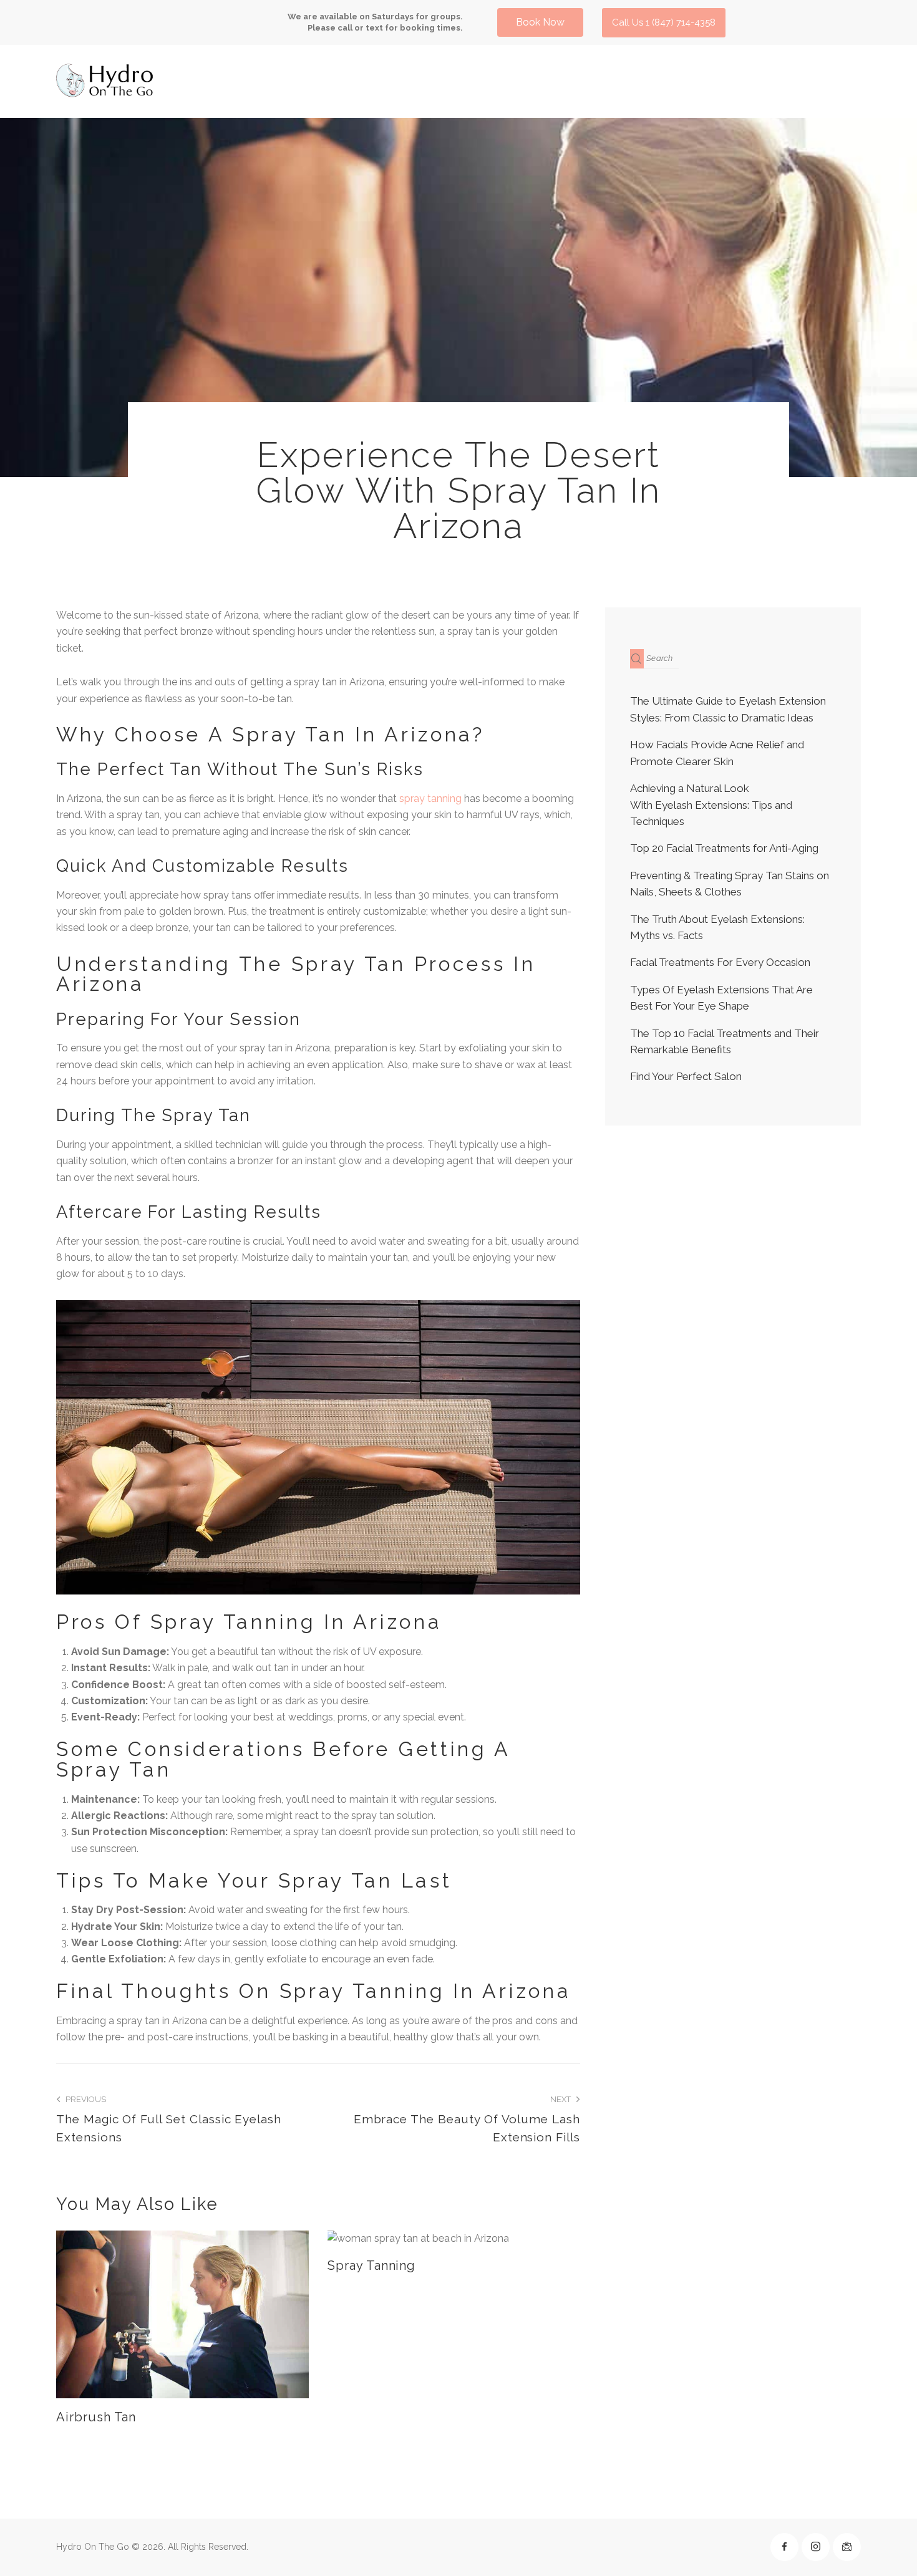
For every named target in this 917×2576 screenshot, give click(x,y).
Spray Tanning (371, 2265)
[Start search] (637, 659)
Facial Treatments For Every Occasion (720, 963)
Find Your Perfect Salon (686, 1077)
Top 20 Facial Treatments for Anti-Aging (724, 849)
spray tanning (430, 798)
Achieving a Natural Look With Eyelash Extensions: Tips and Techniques (711, 805)
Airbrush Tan (96, 2417)
